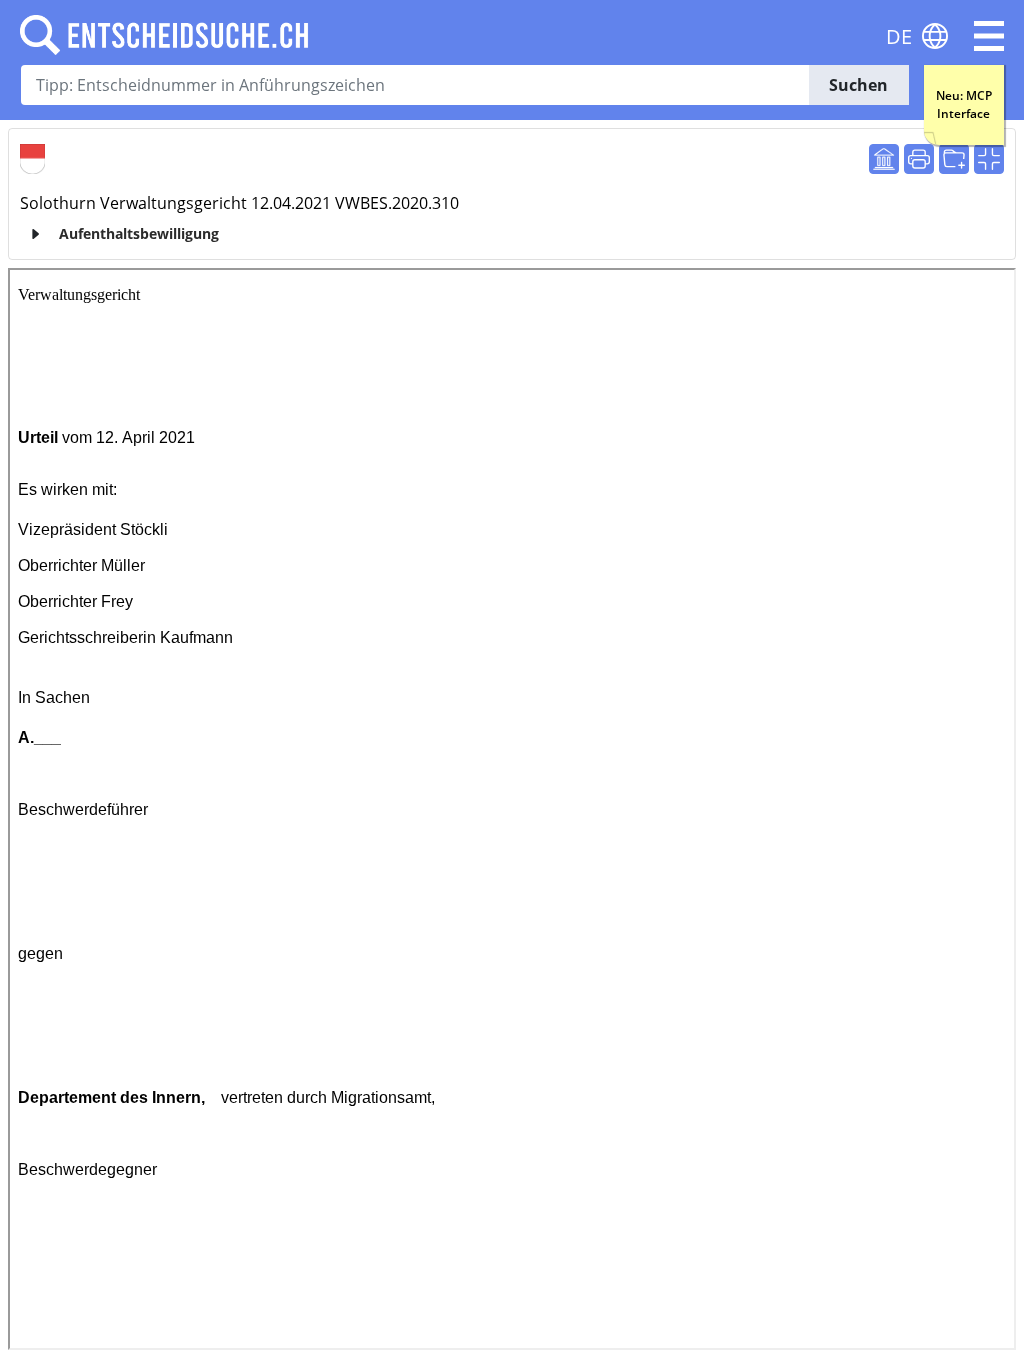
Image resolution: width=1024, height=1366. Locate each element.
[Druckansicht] (919, 159)
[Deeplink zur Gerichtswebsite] (884, 159)
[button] (989, 36)
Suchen (858, 85)
